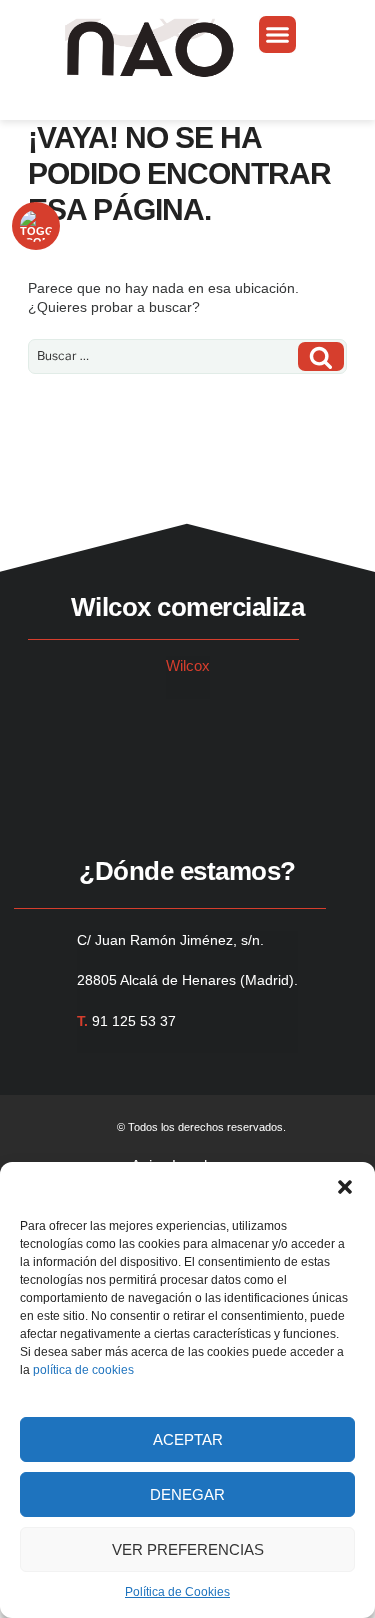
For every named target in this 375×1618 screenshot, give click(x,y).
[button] (345, 1187)
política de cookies (83, 1370)
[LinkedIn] (96, 732)
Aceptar (188, 1439)
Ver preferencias (188, 1549)
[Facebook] (40, 732)
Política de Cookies (177, 1592)
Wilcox (188, 665)
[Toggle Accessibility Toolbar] (36, 226)
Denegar (187, 1494)
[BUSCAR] (321, 357)
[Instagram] (68, 732)
